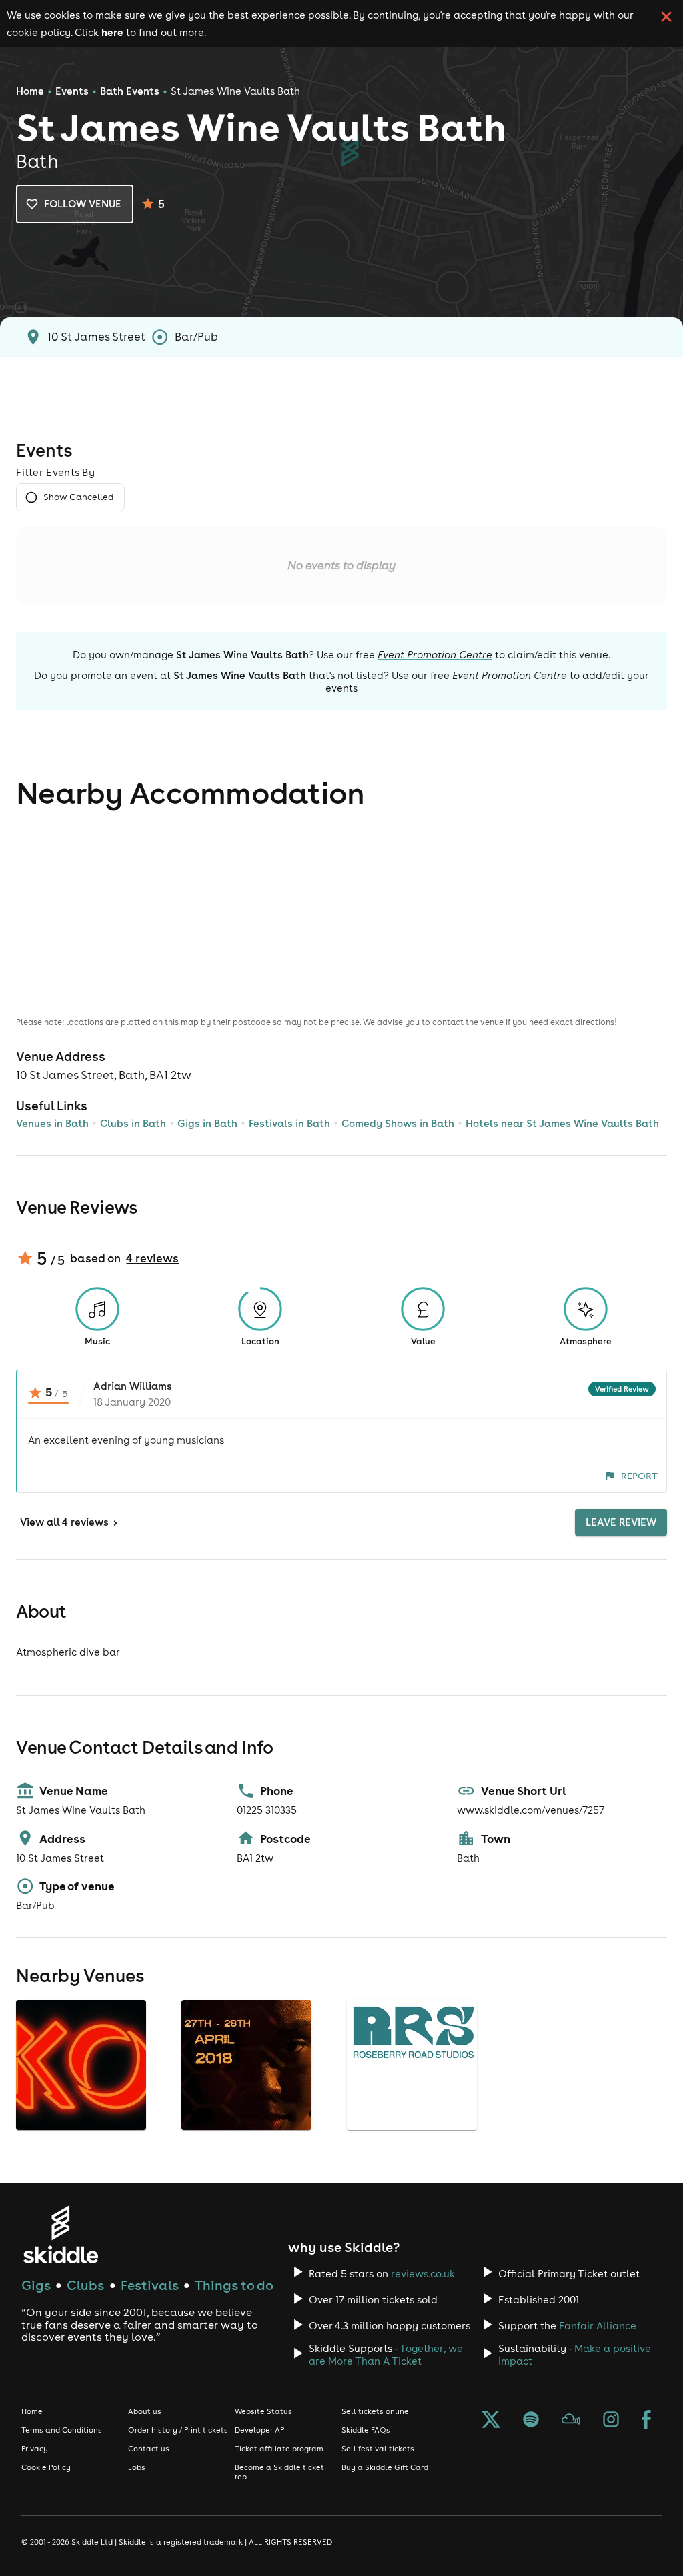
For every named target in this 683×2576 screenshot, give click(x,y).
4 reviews (152, 1258)
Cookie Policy (46, 2467)
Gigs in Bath (207, 1123)
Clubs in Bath (133, 1123)
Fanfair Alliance (598, 2326)
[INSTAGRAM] (611, 2421)
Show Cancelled (78, 497)
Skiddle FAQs (366, 2430)
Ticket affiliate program (279, 2449)
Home (30, 91)
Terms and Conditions (62, 2430)
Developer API (260, 2430)
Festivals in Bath (289, 1123)
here (112, 32)
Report (639, 1476)
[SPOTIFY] (531, 2421)
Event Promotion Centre (435, 655)
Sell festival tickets (378, 2449)
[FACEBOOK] (646, 2421)
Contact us (149, 2449)
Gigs (36, 2285)
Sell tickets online (375, 2411)
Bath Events (130, 91)
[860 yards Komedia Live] (83, 2130)
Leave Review (621, 1522)
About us (145, 2411)
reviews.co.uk (423, 2274)
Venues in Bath (52, 1123)
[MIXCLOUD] (571, 2421)
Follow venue (83, 204)
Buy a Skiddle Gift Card (385, 2467)
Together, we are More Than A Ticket (386, 2355)
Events (72, 91)
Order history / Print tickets (178, 2430)
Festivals (150, 2285)
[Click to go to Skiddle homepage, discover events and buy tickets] (60, 2234)
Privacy (35, 2449)
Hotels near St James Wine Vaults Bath (562, 1123)
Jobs (137, 2467)
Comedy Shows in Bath (398, 1123)
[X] (491, 2421)
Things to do (234, 2285)
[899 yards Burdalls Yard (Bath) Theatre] (248, 2129)
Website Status (263, 2411)
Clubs (85, 2285)
